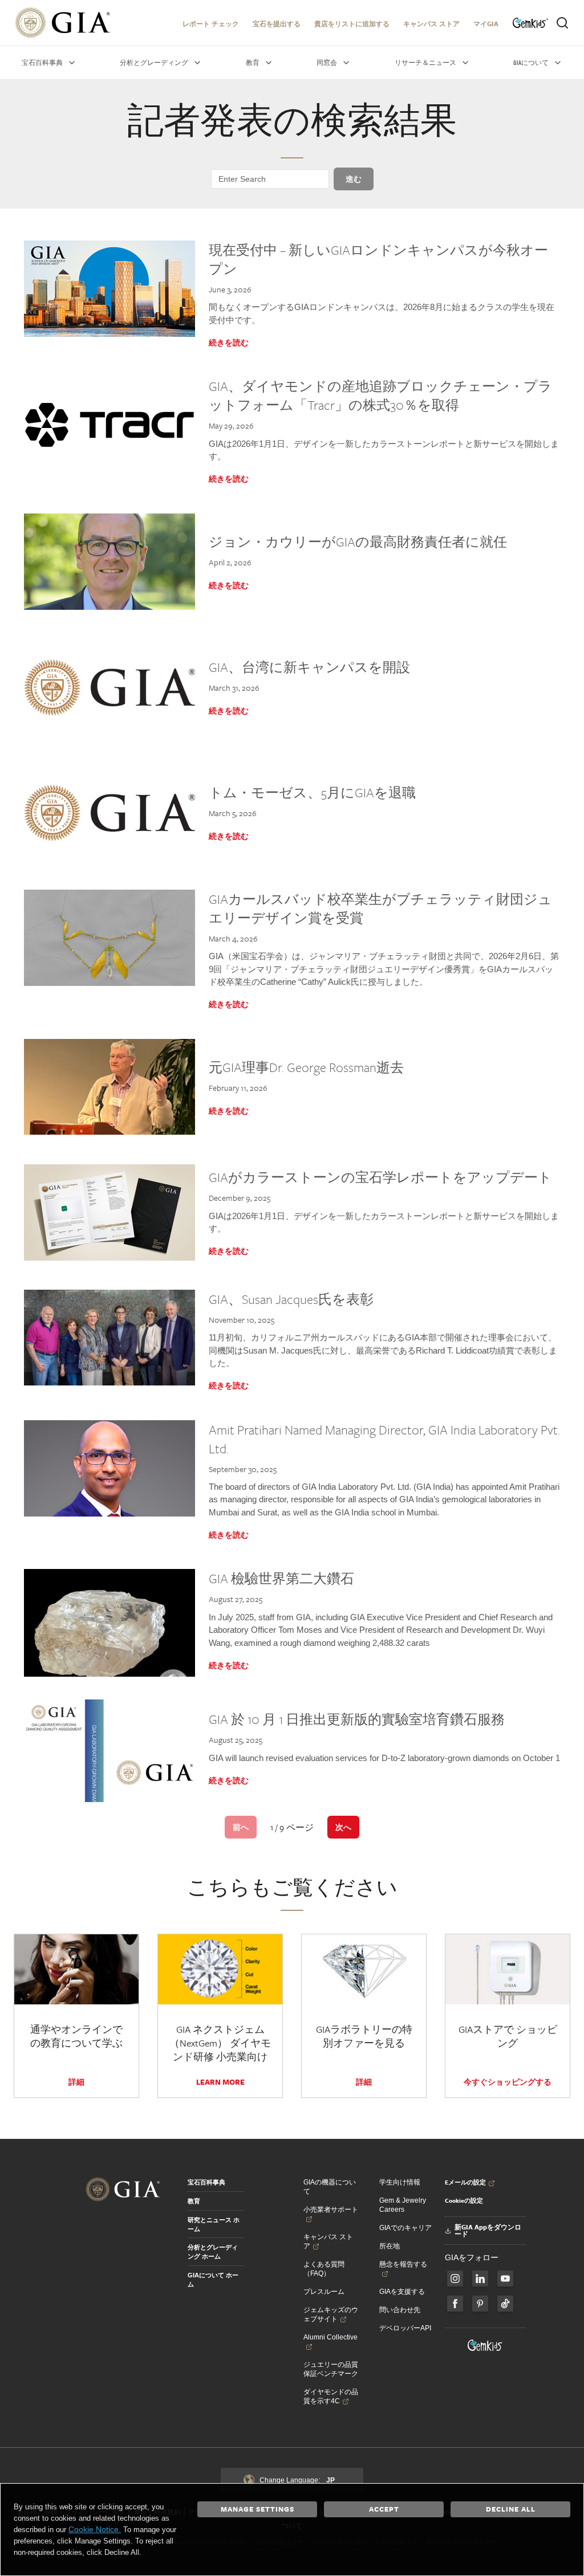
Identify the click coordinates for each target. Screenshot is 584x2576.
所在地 (390, 2246)
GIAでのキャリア (405, 2228)
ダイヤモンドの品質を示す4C (331, 2396)
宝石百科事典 (206, 2182)
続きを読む (229, 343)
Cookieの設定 (464, 2200)
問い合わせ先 (400, 2310)
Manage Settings (257, 2509)
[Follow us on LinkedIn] (480, 2279)
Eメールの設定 (465, 2182)
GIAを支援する (402, 2292)
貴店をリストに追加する (352, 24)
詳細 (76, 2082)
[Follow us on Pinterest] (480, 2304)
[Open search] (562, 23)
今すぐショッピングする (508, 2082)
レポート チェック (211, 24)
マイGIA (486, 24)
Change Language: (297, 2480)
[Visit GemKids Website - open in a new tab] (485, 2345)
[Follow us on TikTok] (505, 2304)
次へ (343, 1827)
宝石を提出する (277, 24)
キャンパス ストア (431, 24)
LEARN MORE (220, 2082)
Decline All (511, 2509)
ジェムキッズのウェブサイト (331, 2314)
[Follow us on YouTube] (505, 2279)
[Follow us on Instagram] (455, 2304)
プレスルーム (324, 2292)
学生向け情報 (400, 2182)
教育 (194, 2201)
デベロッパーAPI (405, 2328)
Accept (384, 2509)
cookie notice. (95, 2529)
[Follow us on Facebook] (455, 2279)
